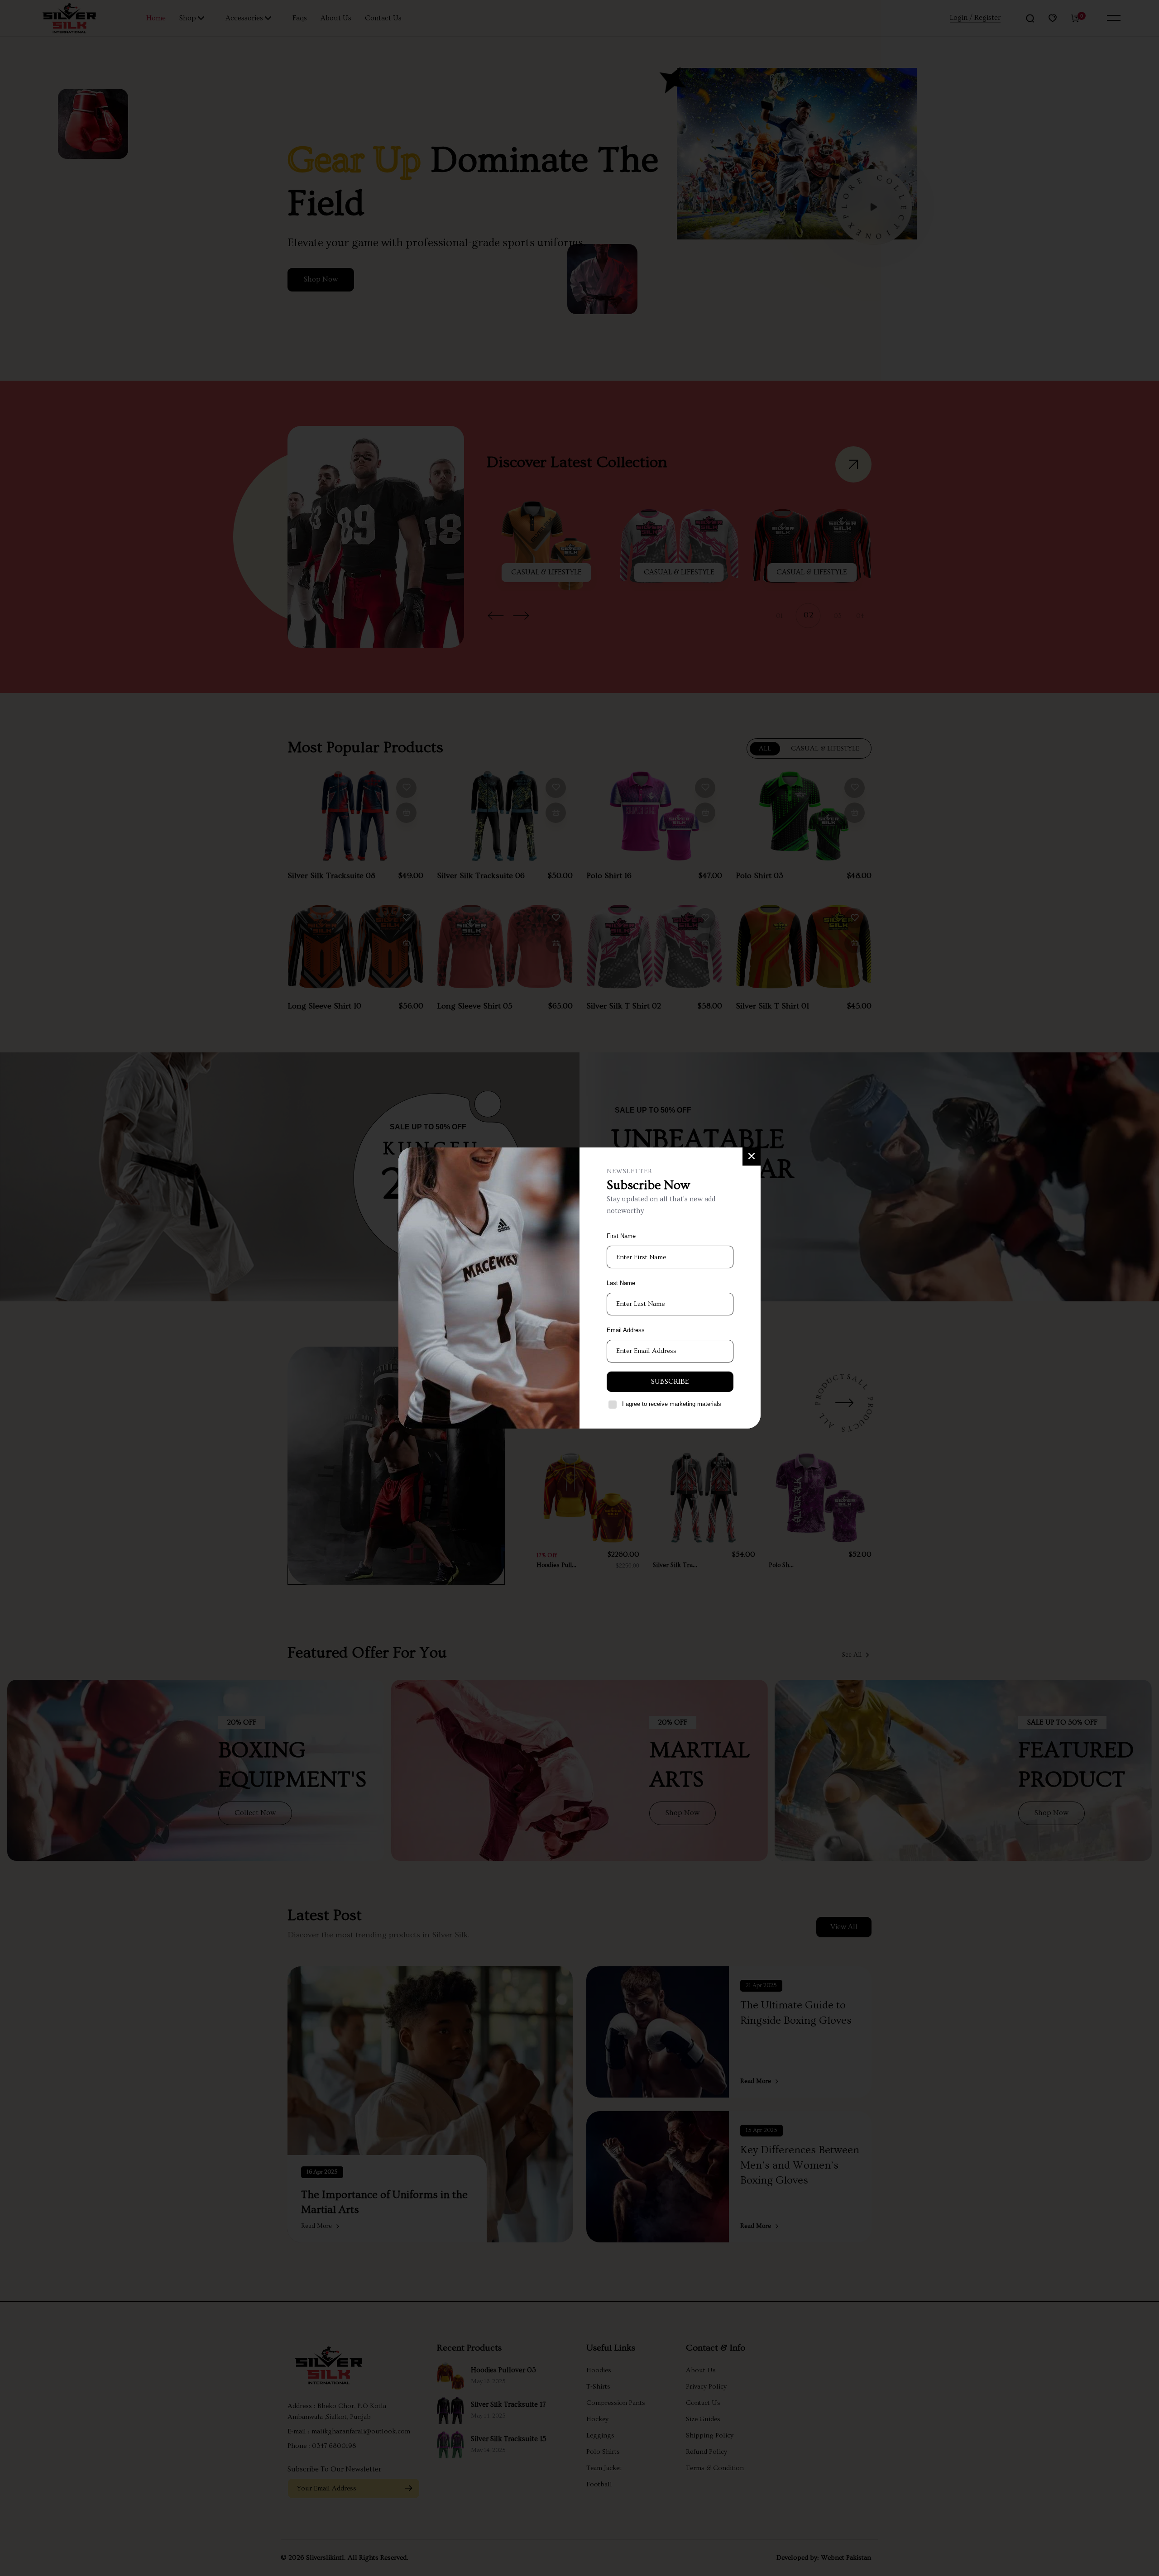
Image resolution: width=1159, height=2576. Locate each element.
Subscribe (670, 1381)
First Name (621, 1236)
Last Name (621, 1283)
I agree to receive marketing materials (672, 1404)
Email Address (626, 1330)
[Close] (752, 1157)
